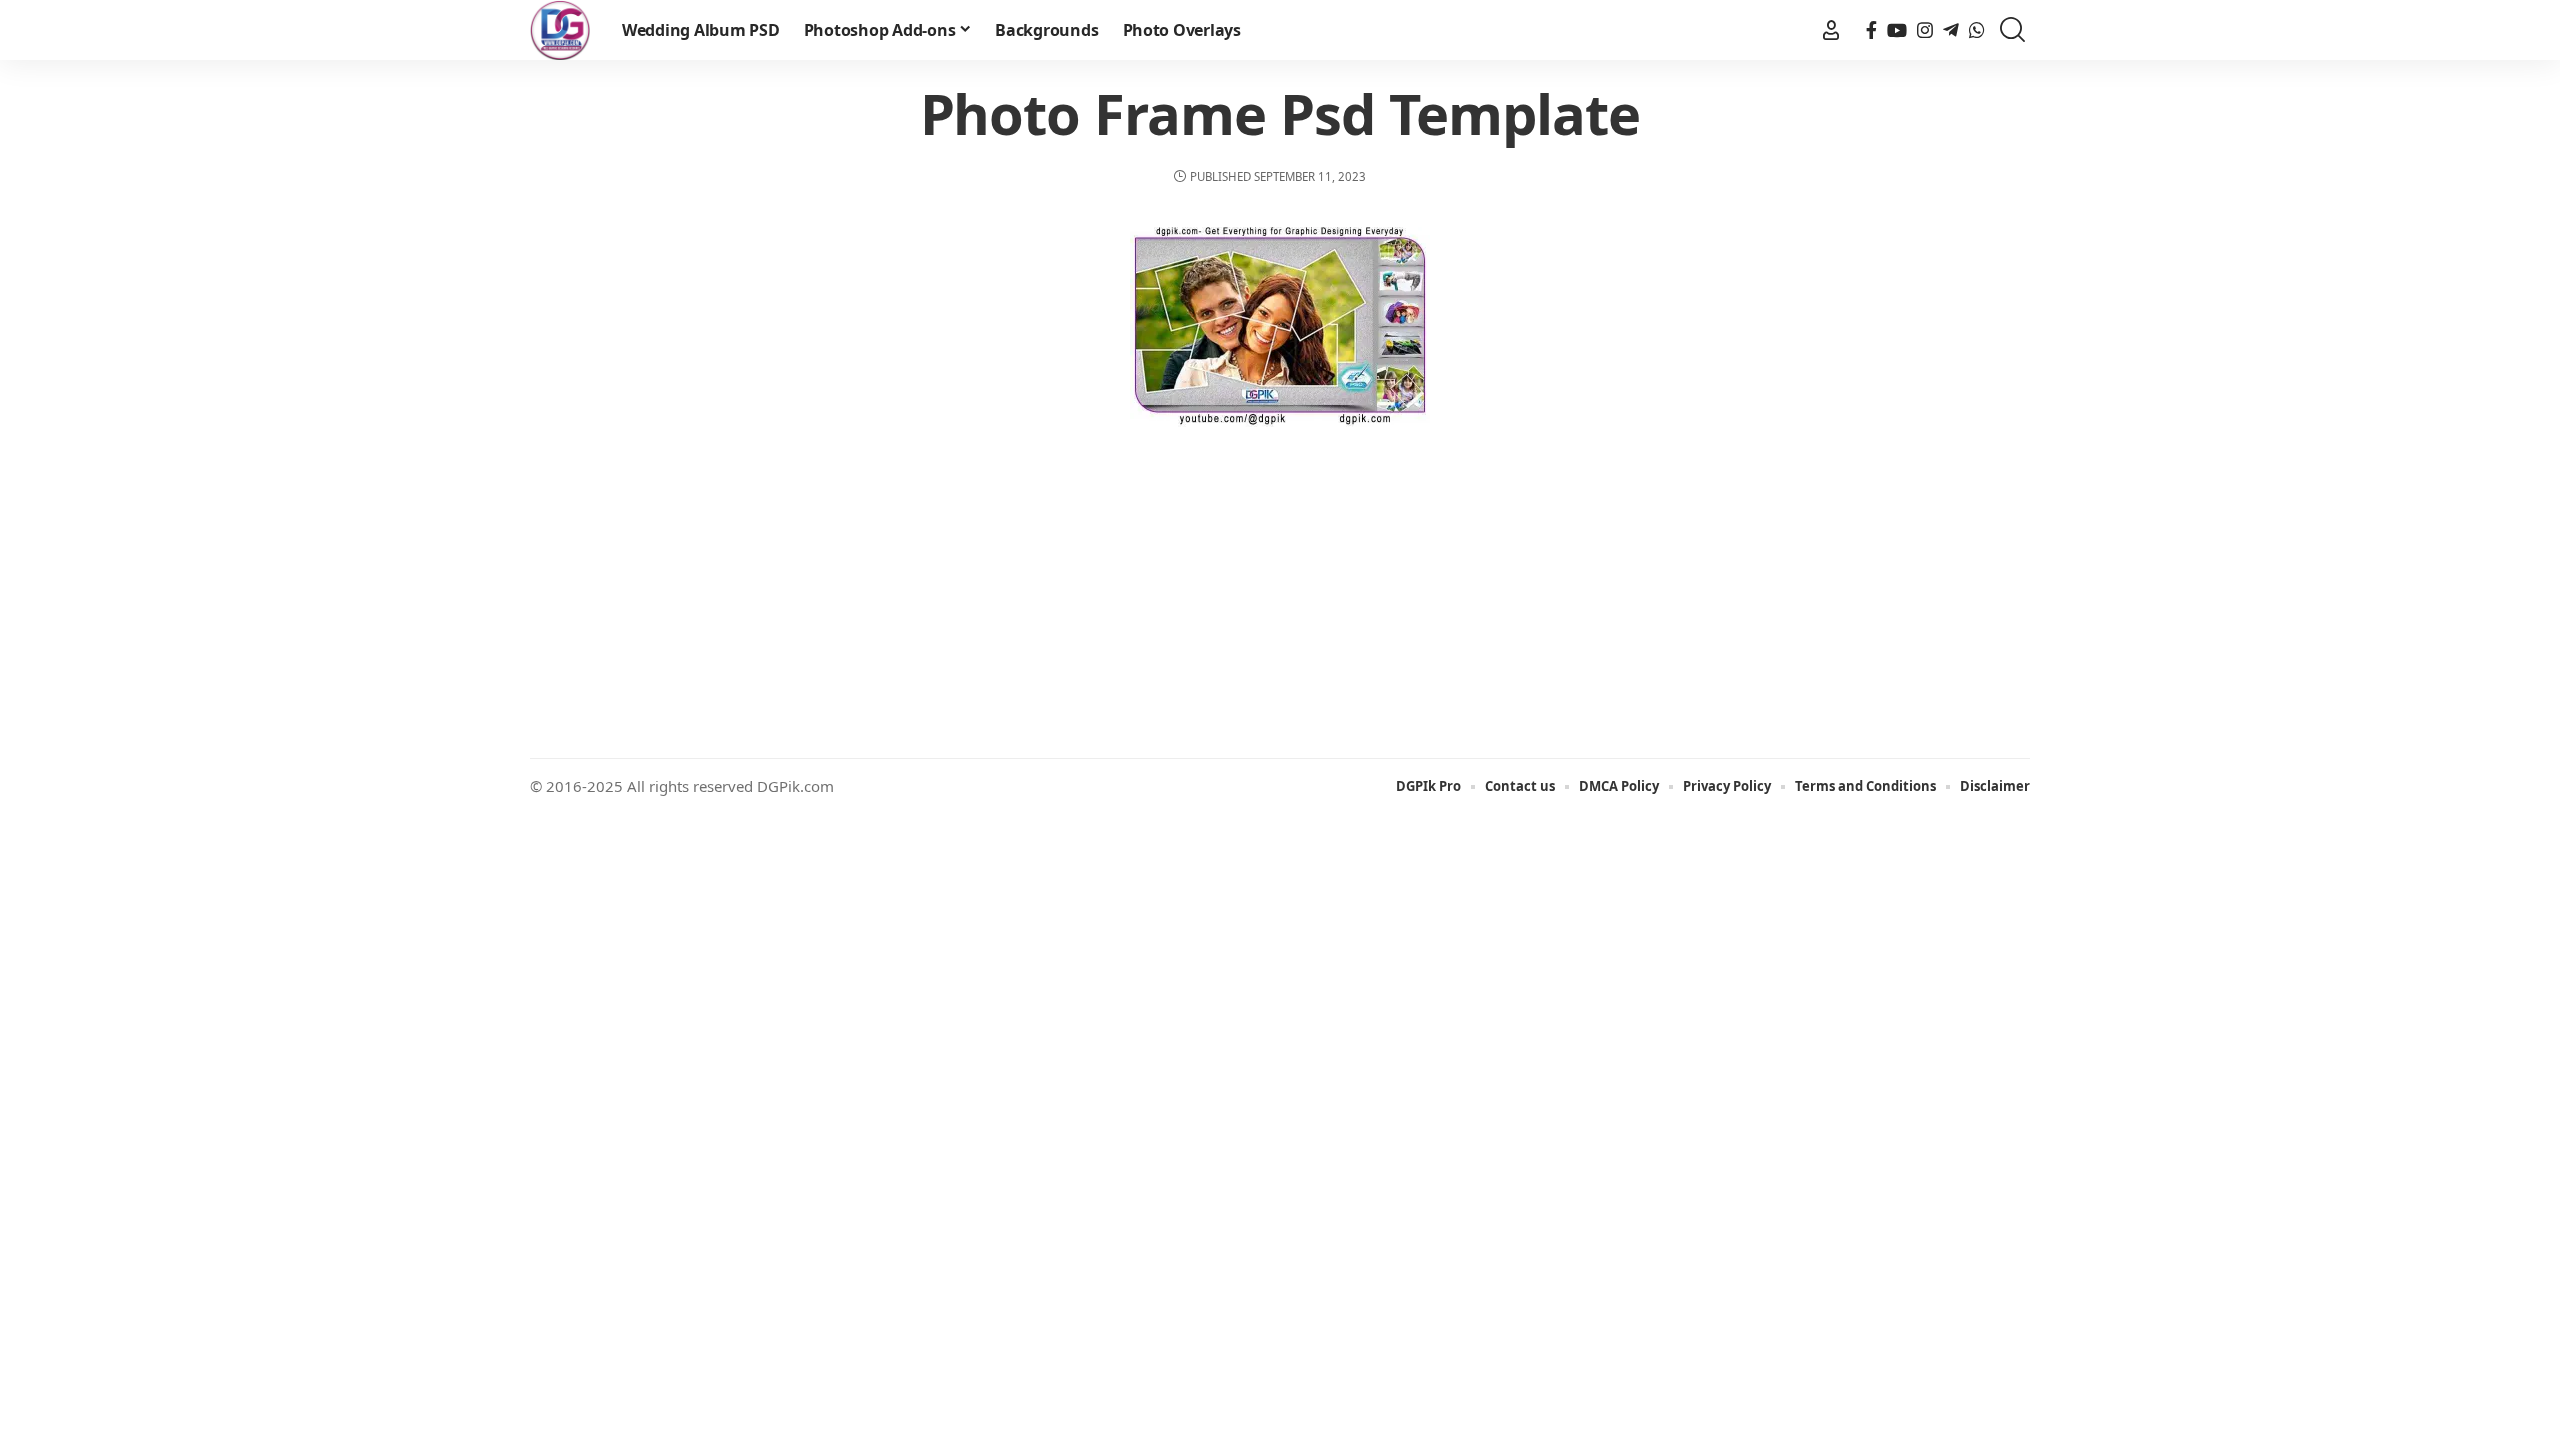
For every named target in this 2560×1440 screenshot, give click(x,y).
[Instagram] (1925, 30)
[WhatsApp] (1977, 30)
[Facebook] (1871, 30)
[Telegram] (1951, 30)
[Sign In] (1831, 30)
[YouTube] (1897, 30)
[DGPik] (560, 30)
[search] (2012, 30)
